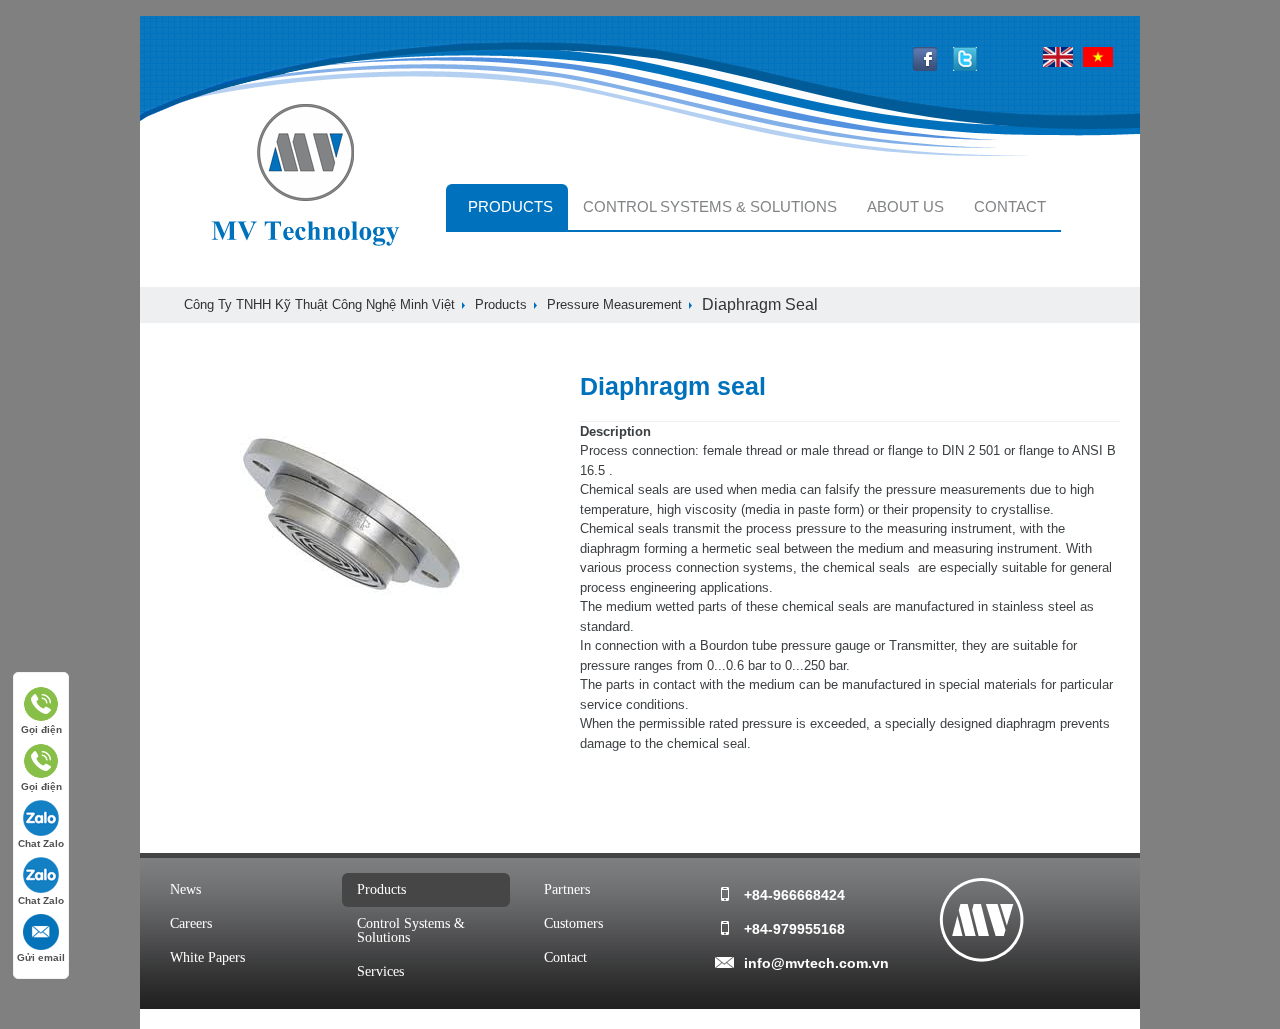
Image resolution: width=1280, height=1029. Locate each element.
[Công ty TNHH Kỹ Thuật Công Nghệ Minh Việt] (306, 177)
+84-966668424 (794, 895)
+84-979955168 (794, 929)
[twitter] (965, 65)
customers (573, 923)
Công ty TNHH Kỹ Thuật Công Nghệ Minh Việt (319, 304)
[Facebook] (925, 65)
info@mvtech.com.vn (813, 963)
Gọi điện (41, 729)
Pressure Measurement (614, 304)
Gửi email (41, 957)
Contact (1010, 206)
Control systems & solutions (710, 206)
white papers (207, 957)
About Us (905, 206)
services (380, 971)
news (185, 889)
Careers (191, 923)
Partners (567, 889)
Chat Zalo (41, 843)
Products (510, 206)
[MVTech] (981, 920)
